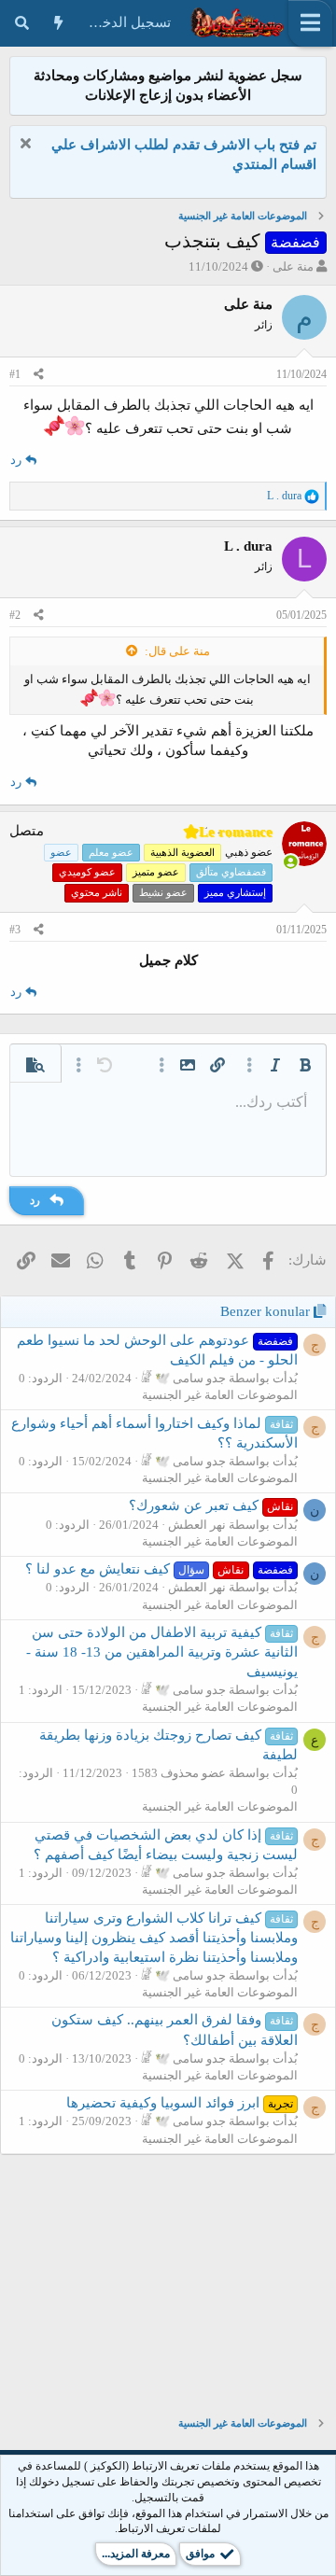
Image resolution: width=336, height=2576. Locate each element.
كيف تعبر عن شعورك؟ (211, 1505)
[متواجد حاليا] (291, 863)
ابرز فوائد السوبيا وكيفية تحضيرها (180, 2103)
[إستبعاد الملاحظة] (28, 145)
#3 (15, 930)
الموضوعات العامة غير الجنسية (220, 1395)
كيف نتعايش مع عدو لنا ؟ (159, 1569)
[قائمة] (310, 23)
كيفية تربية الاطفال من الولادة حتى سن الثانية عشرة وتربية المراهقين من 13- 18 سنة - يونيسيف (162, 1652)
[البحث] (22, 23)
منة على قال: (177, 651)
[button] (305, 1065)
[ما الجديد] (58, 23)
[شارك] (39, 375)
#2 (15, 615)
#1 (15, 374)
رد (16, 460)
